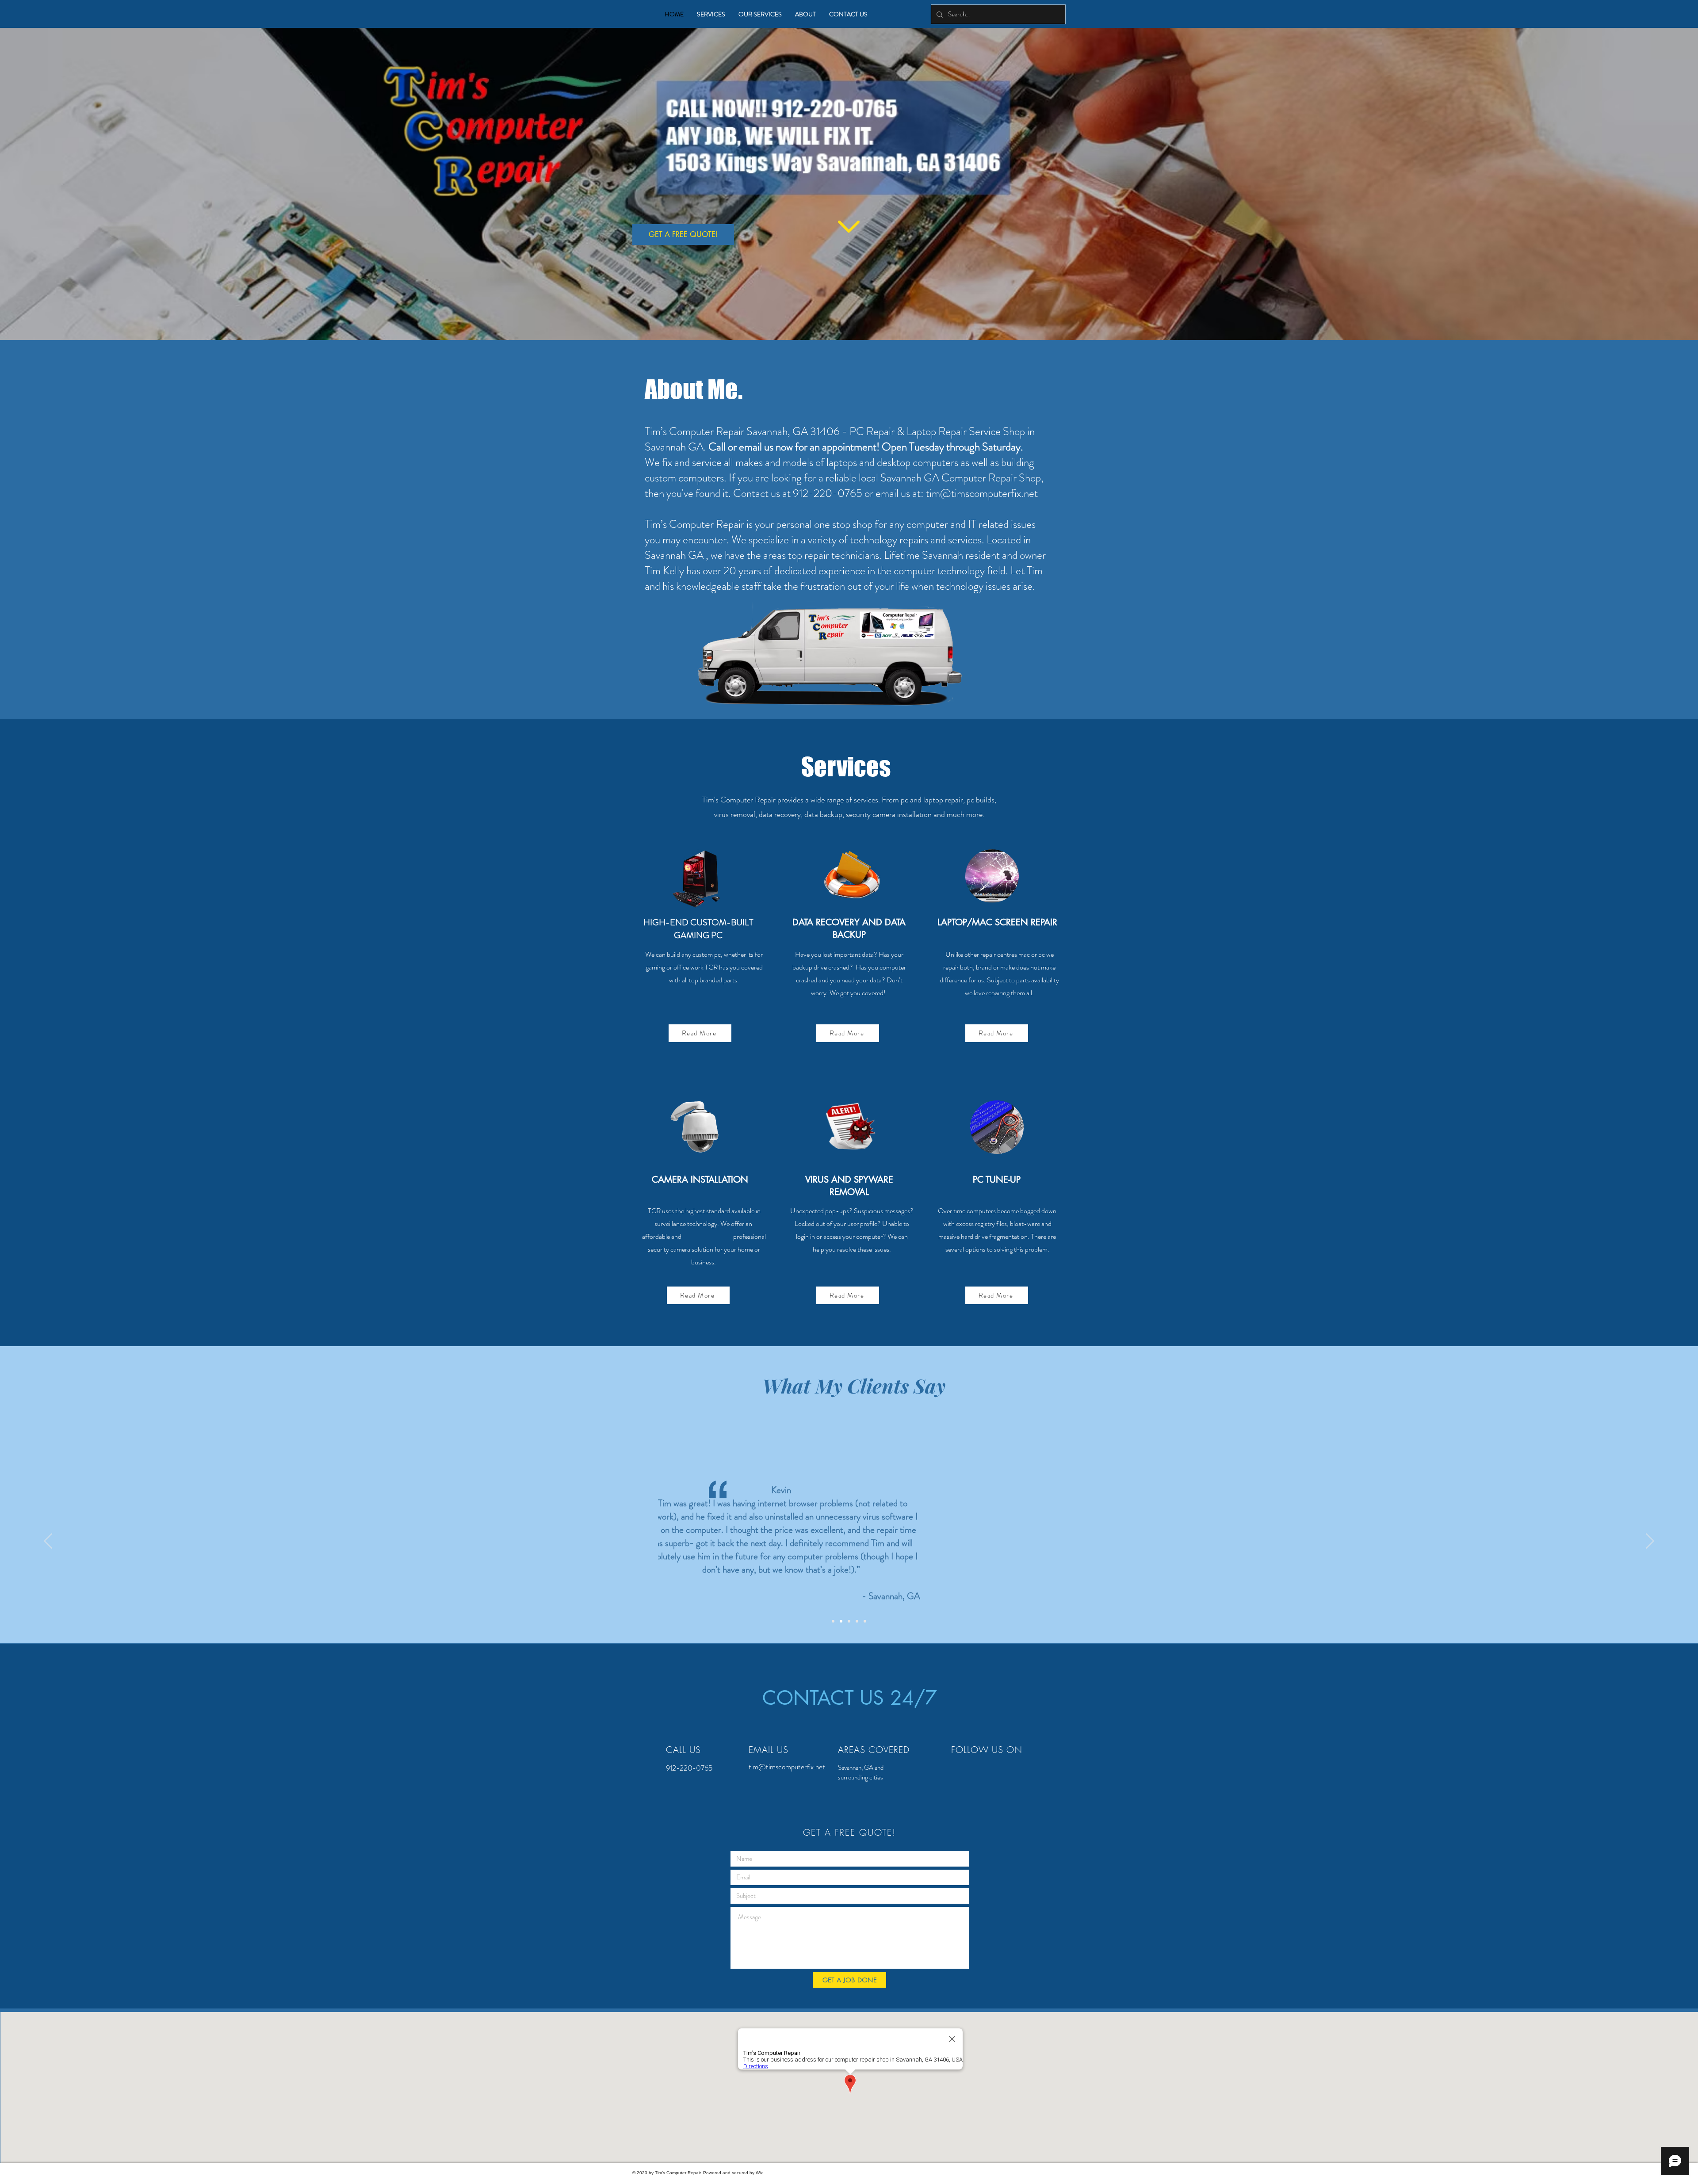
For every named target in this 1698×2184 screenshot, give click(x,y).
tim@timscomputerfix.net (982, 493)
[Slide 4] (857, 1621)
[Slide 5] (865, 1621)
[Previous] (48, 1542)
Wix (759, 2173)
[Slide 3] (849, 1621)
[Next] (1650, 1542)
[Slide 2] (841, 1621)
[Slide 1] (833, 1621)
